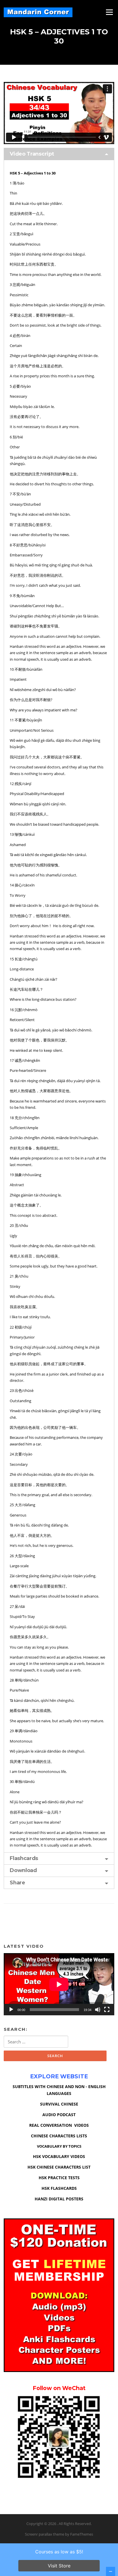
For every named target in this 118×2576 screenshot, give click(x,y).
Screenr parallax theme (45, 2534)
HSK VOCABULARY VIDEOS (59, 2156)
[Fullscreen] (107, 2010)
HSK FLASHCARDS (59, 2188)
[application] (59, 1984)
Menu (109, 12)
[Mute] (98, 2010)
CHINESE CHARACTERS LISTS (59, 2136)
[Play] (11, 2010)
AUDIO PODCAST (59, 2115)
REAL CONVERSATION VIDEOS (59, 2125)
